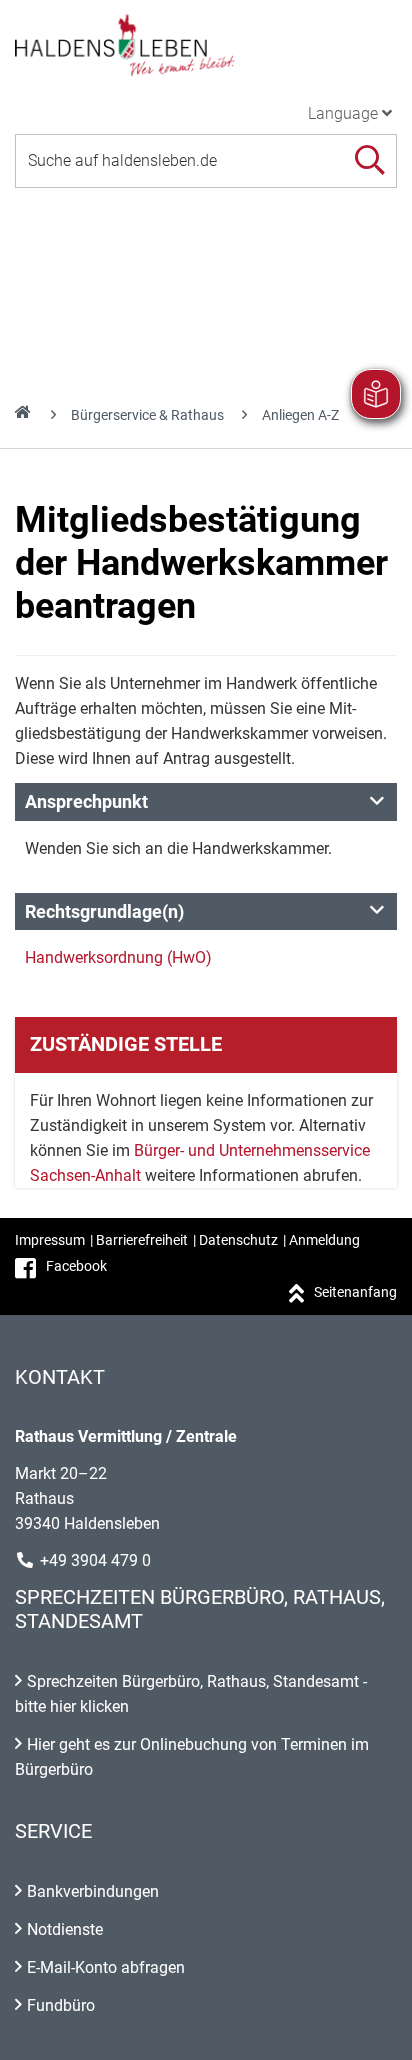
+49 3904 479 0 (95, 1560)
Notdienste (65, 1929)
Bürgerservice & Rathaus (147, 415)
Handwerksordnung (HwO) (118, 957)
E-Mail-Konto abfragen (106, 1967)
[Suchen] (369, 160)
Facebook (76, 1266)
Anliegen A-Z (300, 415)
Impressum (50, 1240)
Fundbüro (61, 2005)
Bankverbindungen (93, 1891)
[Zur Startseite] (206, 44)
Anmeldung (324, 1240)
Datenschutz (238, 1240)
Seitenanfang (355, 1292)
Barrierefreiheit (142, 1240)
